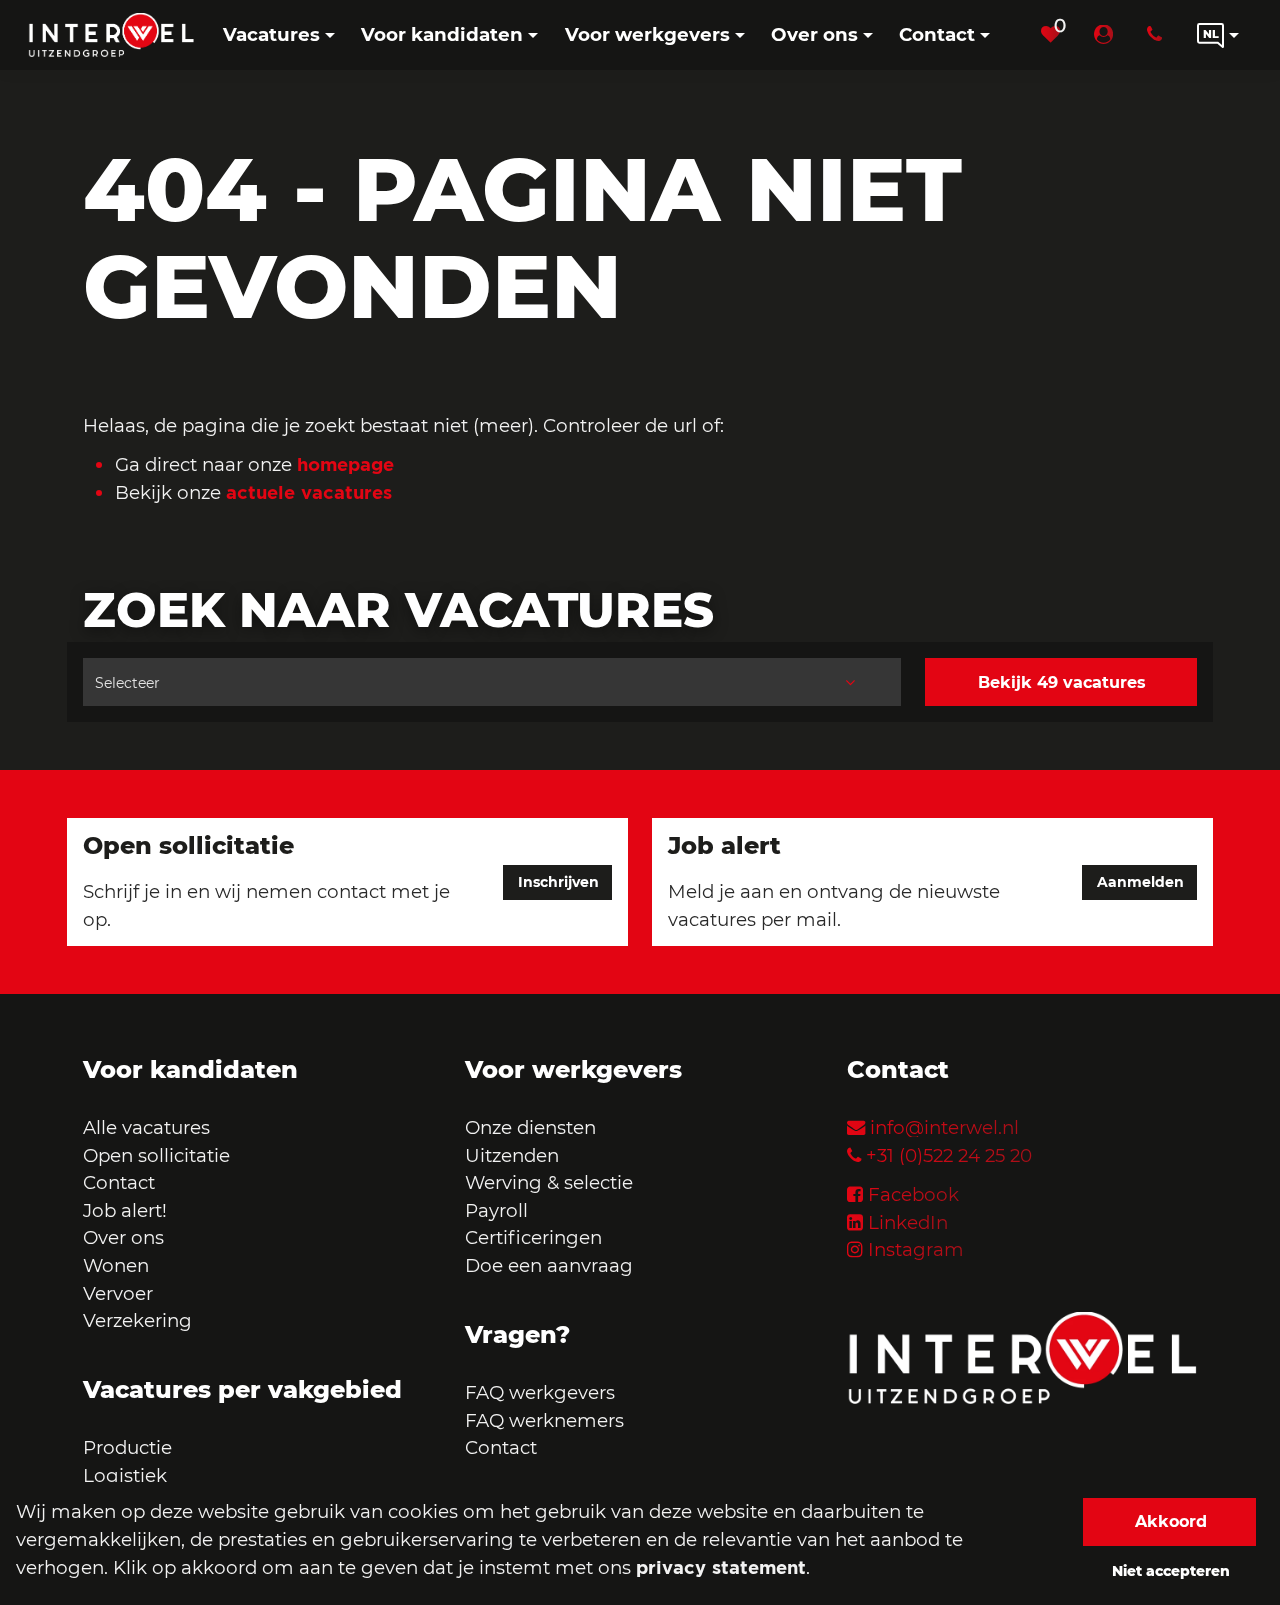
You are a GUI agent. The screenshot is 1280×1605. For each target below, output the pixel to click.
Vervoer (118, 1293)
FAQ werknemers (544, 1420)
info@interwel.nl (944, 1127)
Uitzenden (512, 1155)
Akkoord (1171, 1521)
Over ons (123, 1237)
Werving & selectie (549, 1182)
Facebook (913, 1194)
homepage (345, 464)
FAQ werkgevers (540, 1392)
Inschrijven (558, 882)
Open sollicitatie (156, 1155)
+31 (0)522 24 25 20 (949, 1155)
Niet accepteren (1171, 1571)
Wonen (116, 1265)
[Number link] (1158, 35)
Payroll (496, 1210)
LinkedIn (908, 1222)
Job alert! (125, 1210)
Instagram (916, 1249)
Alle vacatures (146, 1127)
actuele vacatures (309, 492)
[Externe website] (1107, 35)
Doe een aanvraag (549, 1265)
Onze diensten (530, 1127)
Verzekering (137, 1320)
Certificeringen (533, 1237)
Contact (119, 1182)
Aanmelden (1140, 882)
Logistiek (125, 1475)
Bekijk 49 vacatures (1062, 682)
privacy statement (721, 1567)
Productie (130, 1447)
